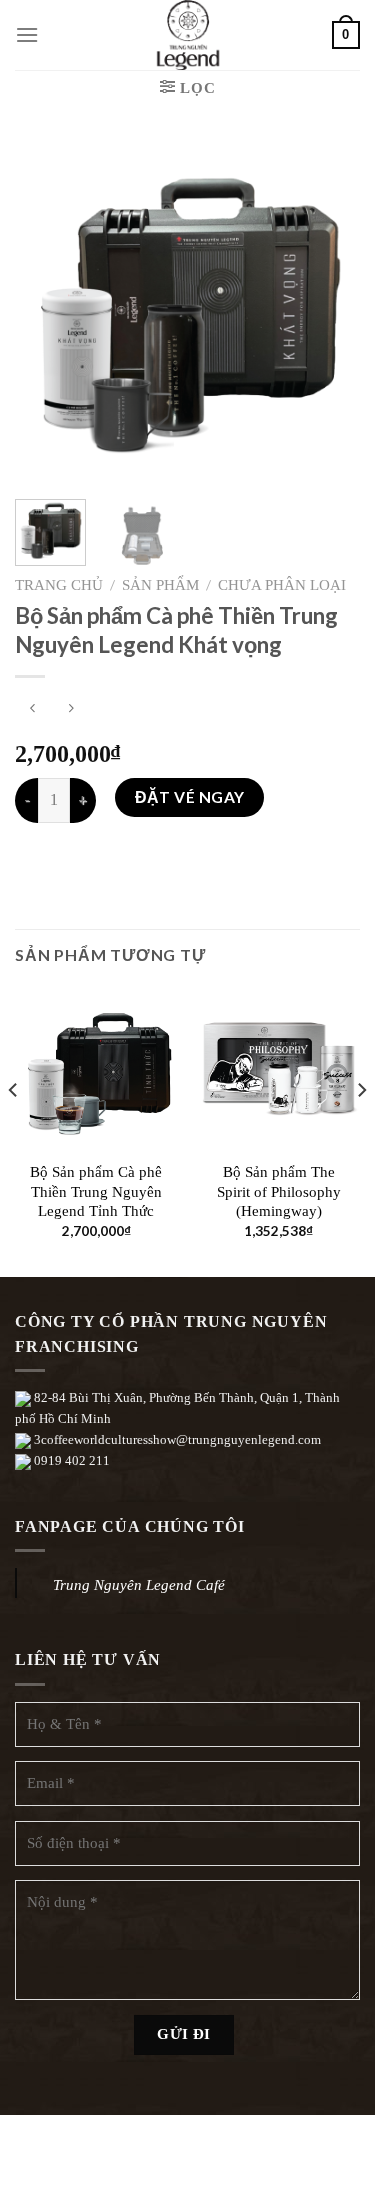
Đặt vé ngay (190, 797)
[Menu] (27, 34)
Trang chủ (59, 585)
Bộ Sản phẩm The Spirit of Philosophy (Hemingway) (279, 1191)
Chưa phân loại (282, 585)
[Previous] (47, 311)
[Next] (328, 311)
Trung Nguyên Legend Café (139, 1585)
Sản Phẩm (160, 585)
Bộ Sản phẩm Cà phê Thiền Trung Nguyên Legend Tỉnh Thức (96, 1191)
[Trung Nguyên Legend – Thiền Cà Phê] (188, 35)
